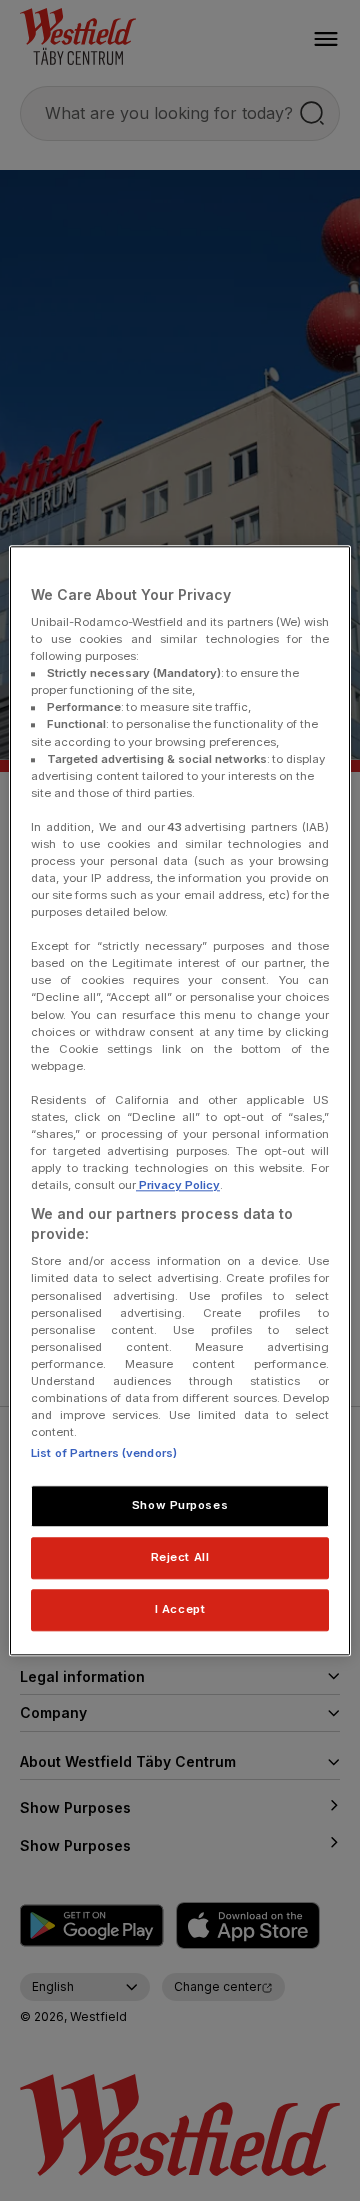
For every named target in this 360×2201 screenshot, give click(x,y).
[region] (180, 1100)
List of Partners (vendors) (104, 1453)
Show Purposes (180, 1505)
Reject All (180, 1557)
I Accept (180, 1609)
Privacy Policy (178, 1185)
